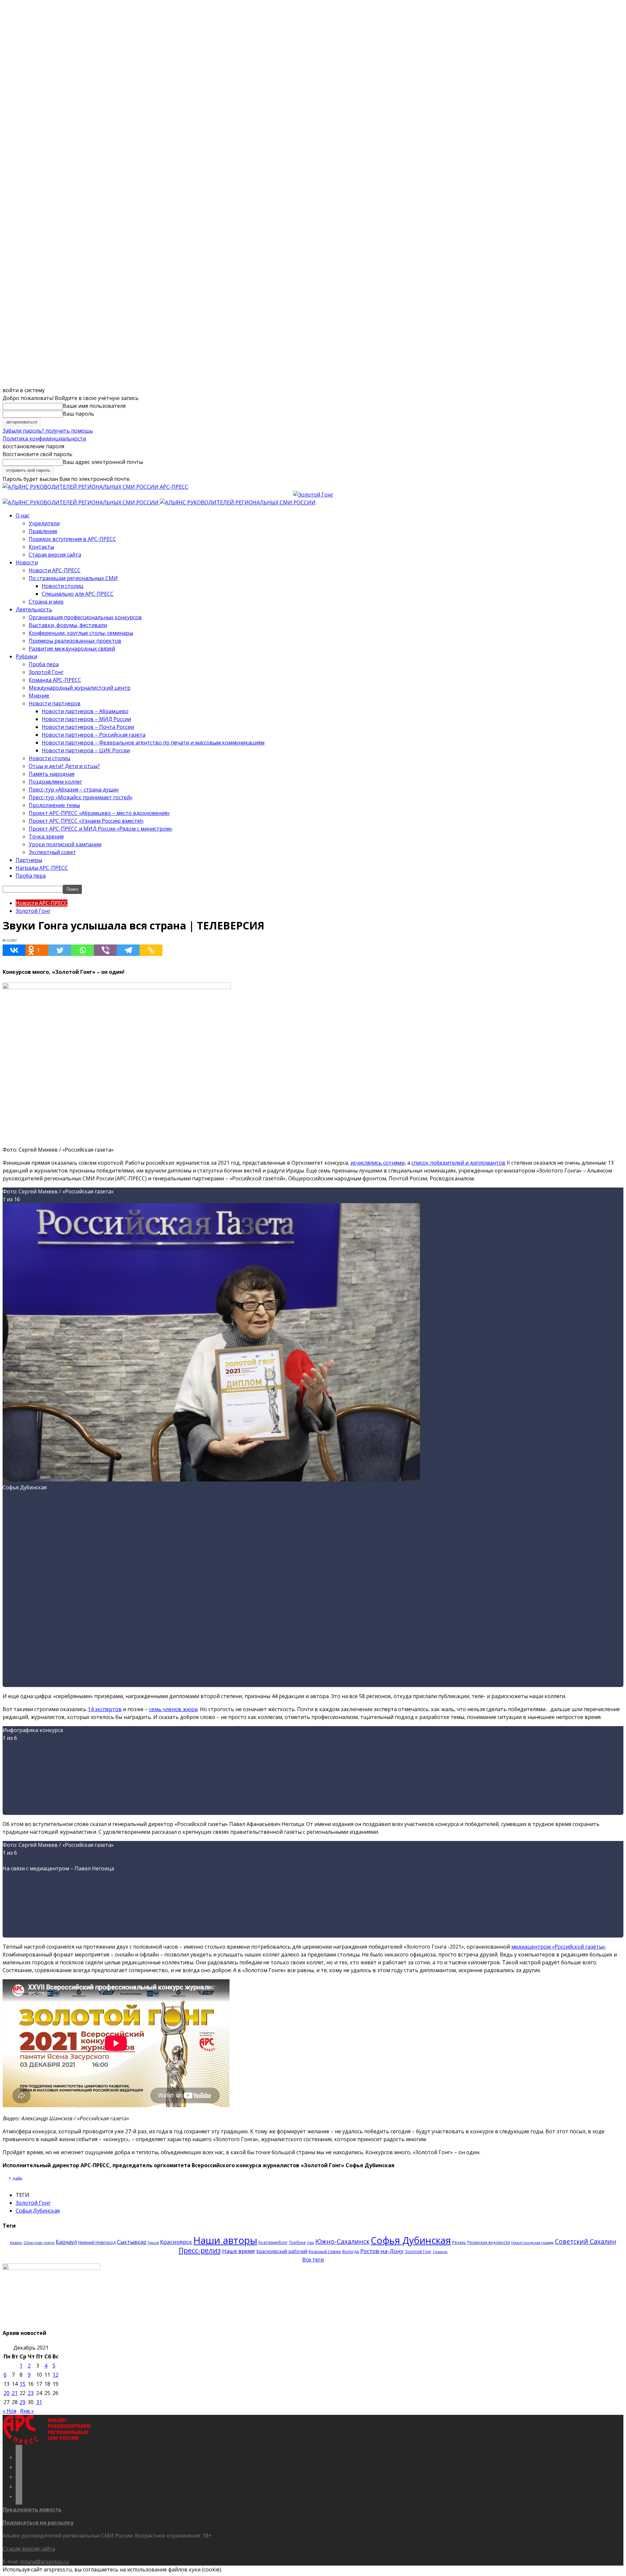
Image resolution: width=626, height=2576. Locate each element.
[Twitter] (60, 950)
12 (55, 2375)
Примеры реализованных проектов (75, 641)
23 (31, 2393)
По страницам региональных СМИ (73, 578)
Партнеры (29, 860)
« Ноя (9, 2411)
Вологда (351, 2252)
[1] (211, 1480)
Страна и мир (46, 602)
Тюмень (440, 2252)
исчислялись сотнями (378, 1163)
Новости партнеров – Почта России (88, 727)
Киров (153, 2243)
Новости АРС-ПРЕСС (55, 570)
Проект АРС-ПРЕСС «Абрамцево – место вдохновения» (99, 813)
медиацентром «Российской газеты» (558, 1947)
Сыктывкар (132, 2242)
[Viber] (105, 950)
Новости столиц (63, 586)
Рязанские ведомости (489, 2242)
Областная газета (39, 2243)
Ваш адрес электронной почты (103, 462)
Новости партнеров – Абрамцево (85, 711)
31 (39, 2402)
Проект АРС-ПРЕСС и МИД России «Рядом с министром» (101, 829)
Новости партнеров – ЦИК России (86, 750)
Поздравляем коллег (55, 782)
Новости (27, 562)
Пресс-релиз (200, 2250)
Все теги (313, 2260)
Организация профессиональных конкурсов (85, 617)
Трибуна (297, 2242)
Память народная (52, 774)
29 (22, 2402)
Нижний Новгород (97, 2242)
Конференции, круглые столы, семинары (81, 633)
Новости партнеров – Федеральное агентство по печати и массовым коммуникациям (153, 743)
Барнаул (66, 2242)
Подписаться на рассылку (38, 2522)
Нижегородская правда (532, 2242)
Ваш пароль (79, 414)
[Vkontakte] (14, 950)
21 (15, 2393)
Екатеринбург (273, 2242)
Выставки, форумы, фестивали (68, 625)
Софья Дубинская (38, 2211)
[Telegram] (128, 950)
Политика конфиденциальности (44, 438)
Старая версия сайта (55, 555)
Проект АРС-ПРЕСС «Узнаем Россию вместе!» (86, 821)
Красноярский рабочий (282, 2251)
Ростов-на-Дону (382, 2251)
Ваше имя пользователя (94, 406)
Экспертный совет (52, 852)
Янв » (27, 2411)
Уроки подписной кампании (65, 844)
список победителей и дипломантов (458, 1163)
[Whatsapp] (82, 950)
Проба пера (44, 664)
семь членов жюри (173, 1709)
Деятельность (34, 609)
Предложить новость (32, 2509)
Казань (16, 2242)
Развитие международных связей (72, 649)
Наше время (238, 2251)
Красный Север (325, 2251)
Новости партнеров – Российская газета (94, 735)
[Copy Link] (151, 950)
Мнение (39, 696)
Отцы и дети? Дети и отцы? (64, 766)
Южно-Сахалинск (342, 2241)
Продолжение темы (54, 805)
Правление (43, 531)
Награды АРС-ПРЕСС (42, 868)
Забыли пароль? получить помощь (48, 431)
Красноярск (176, 2242)
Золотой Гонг (46, 672)
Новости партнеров (55, 703)
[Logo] (81, 502)
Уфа (310, 2243)
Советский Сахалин (586, 2241)
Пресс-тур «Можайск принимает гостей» (81, 797)
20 (7, 2393)
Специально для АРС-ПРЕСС (78, 594)
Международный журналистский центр (80, 688)
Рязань (459, 2242)
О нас (22, 515)
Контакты (41, 547)
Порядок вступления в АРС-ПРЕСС (72, 539)
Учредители (44, 523)
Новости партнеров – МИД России (86, 719)
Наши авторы (225, 2240)
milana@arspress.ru (44, 2562)
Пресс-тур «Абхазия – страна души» (74, 790)
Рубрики (26, 656)
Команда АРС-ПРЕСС (55, 680)
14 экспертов (105, 1709)
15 (22, 2384)
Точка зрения (46, 836)
